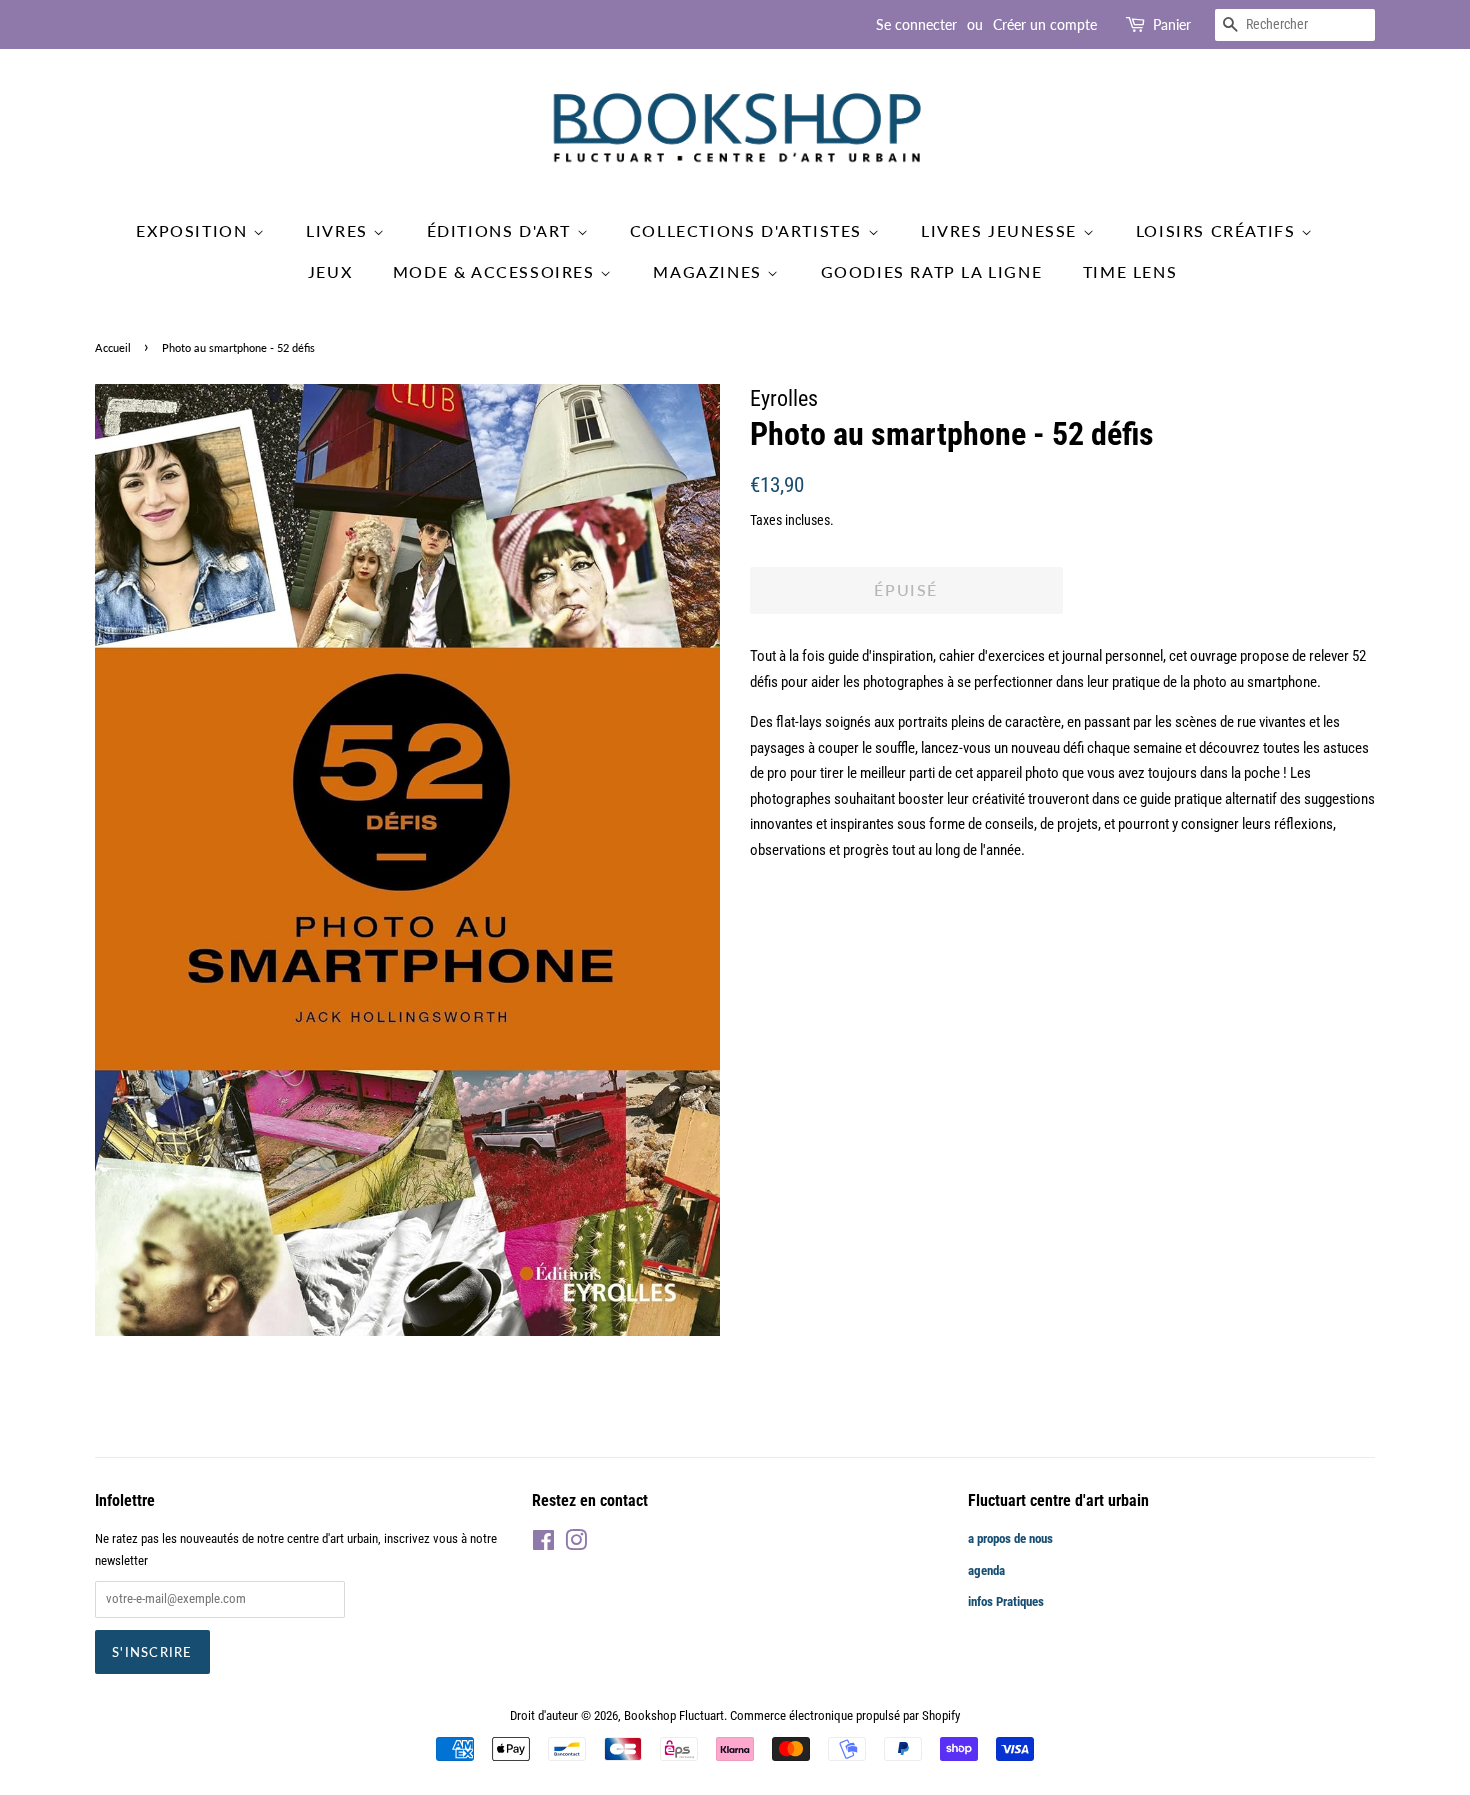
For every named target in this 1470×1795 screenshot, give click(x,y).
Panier (1172, 24)
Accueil (113, 347)
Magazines (710, 271)
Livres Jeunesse (1002, 230)
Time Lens (1130, 271)
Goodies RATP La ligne (932, 271)
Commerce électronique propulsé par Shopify (845, 1715)
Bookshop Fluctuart (674, 1715)
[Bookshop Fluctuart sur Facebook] (543, 1544)
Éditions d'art (502, 230)
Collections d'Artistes (749, 230)
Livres (339, 230)
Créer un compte (1045, 24)
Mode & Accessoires (496, 271)
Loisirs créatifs (1218, 230)
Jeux (330, 271)
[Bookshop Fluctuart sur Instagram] (576, 1544)
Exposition (194, 230)
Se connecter (916, 24)
